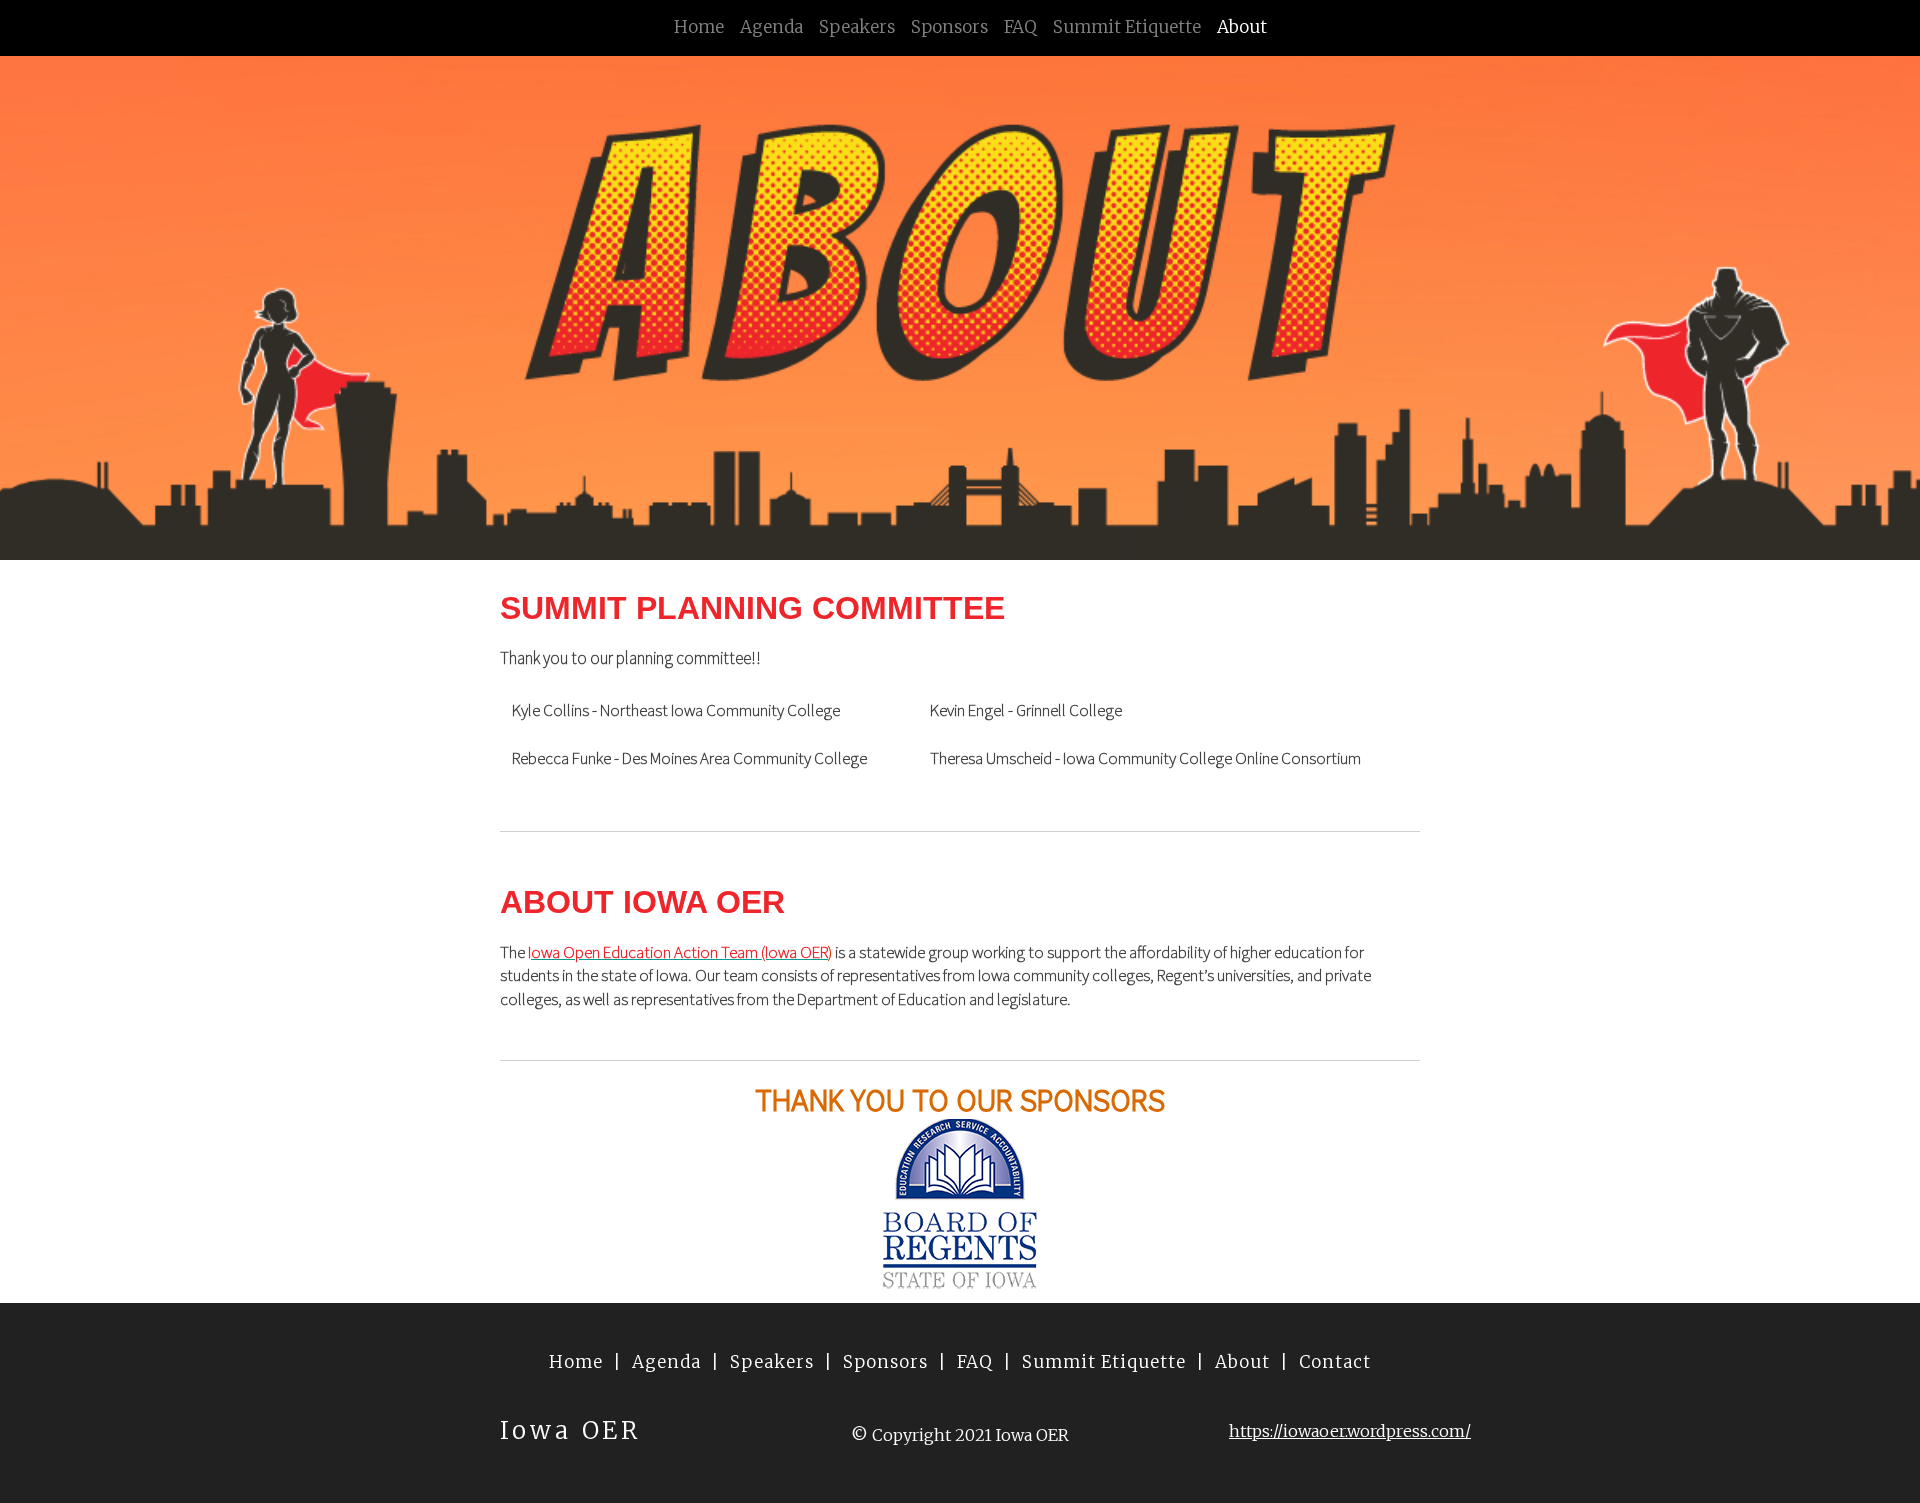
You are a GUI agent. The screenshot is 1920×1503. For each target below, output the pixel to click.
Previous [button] (45, 1203)
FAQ (1020, 27)
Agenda (771, 27)
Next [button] (1875, 1203)
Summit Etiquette (1127, 27)
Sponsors (949, 27)
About (1242, 27)
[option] (960, 1203)
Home (699, 27)
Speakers (857, 27)
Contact (1335, 1362)
